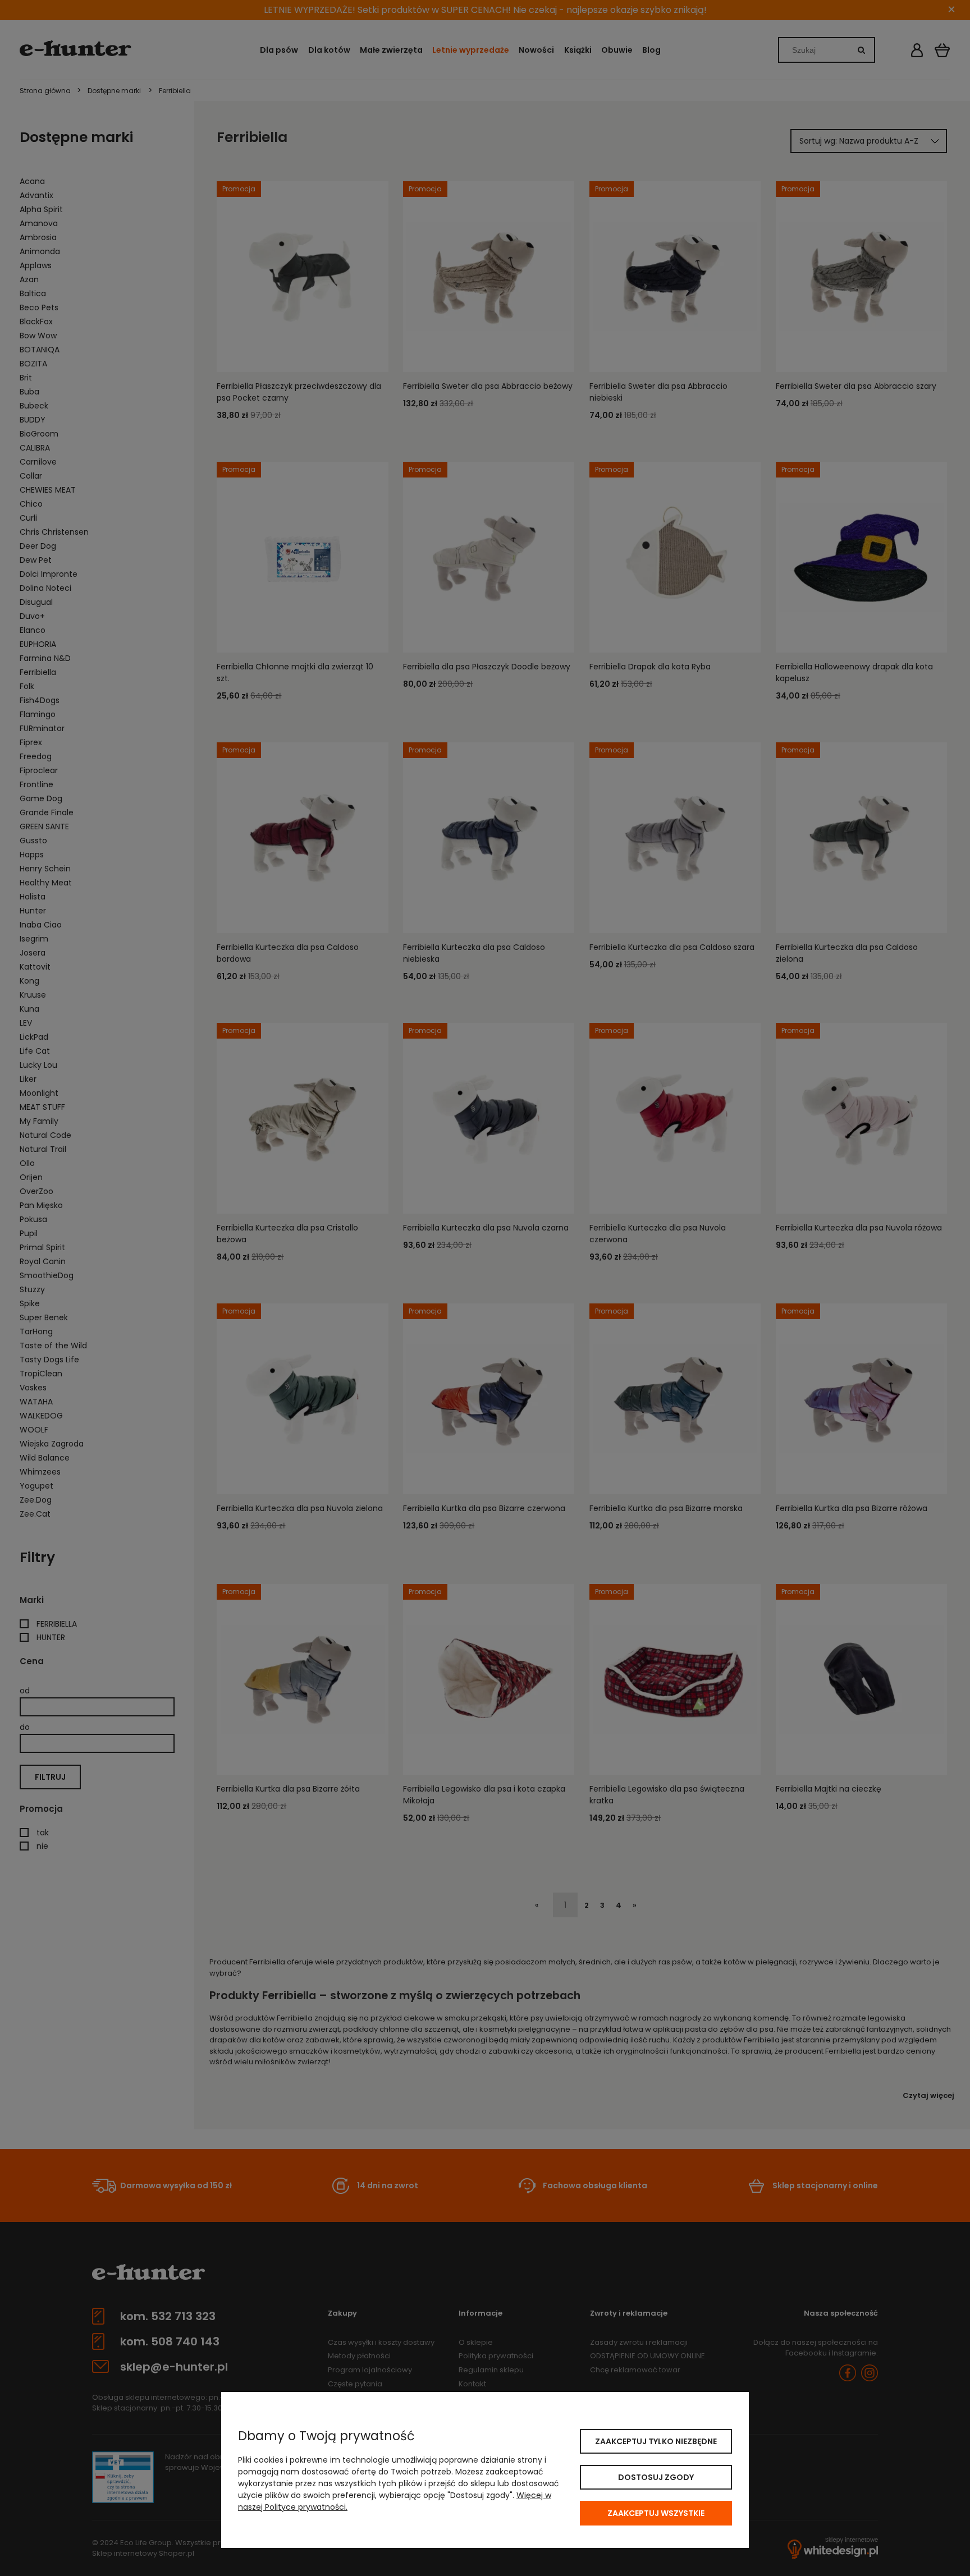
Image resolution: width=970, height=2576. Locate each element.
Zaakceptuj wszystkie (656, 2513)
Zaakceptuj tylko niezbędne (656, 2441)
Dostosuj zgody (656, 2477)
